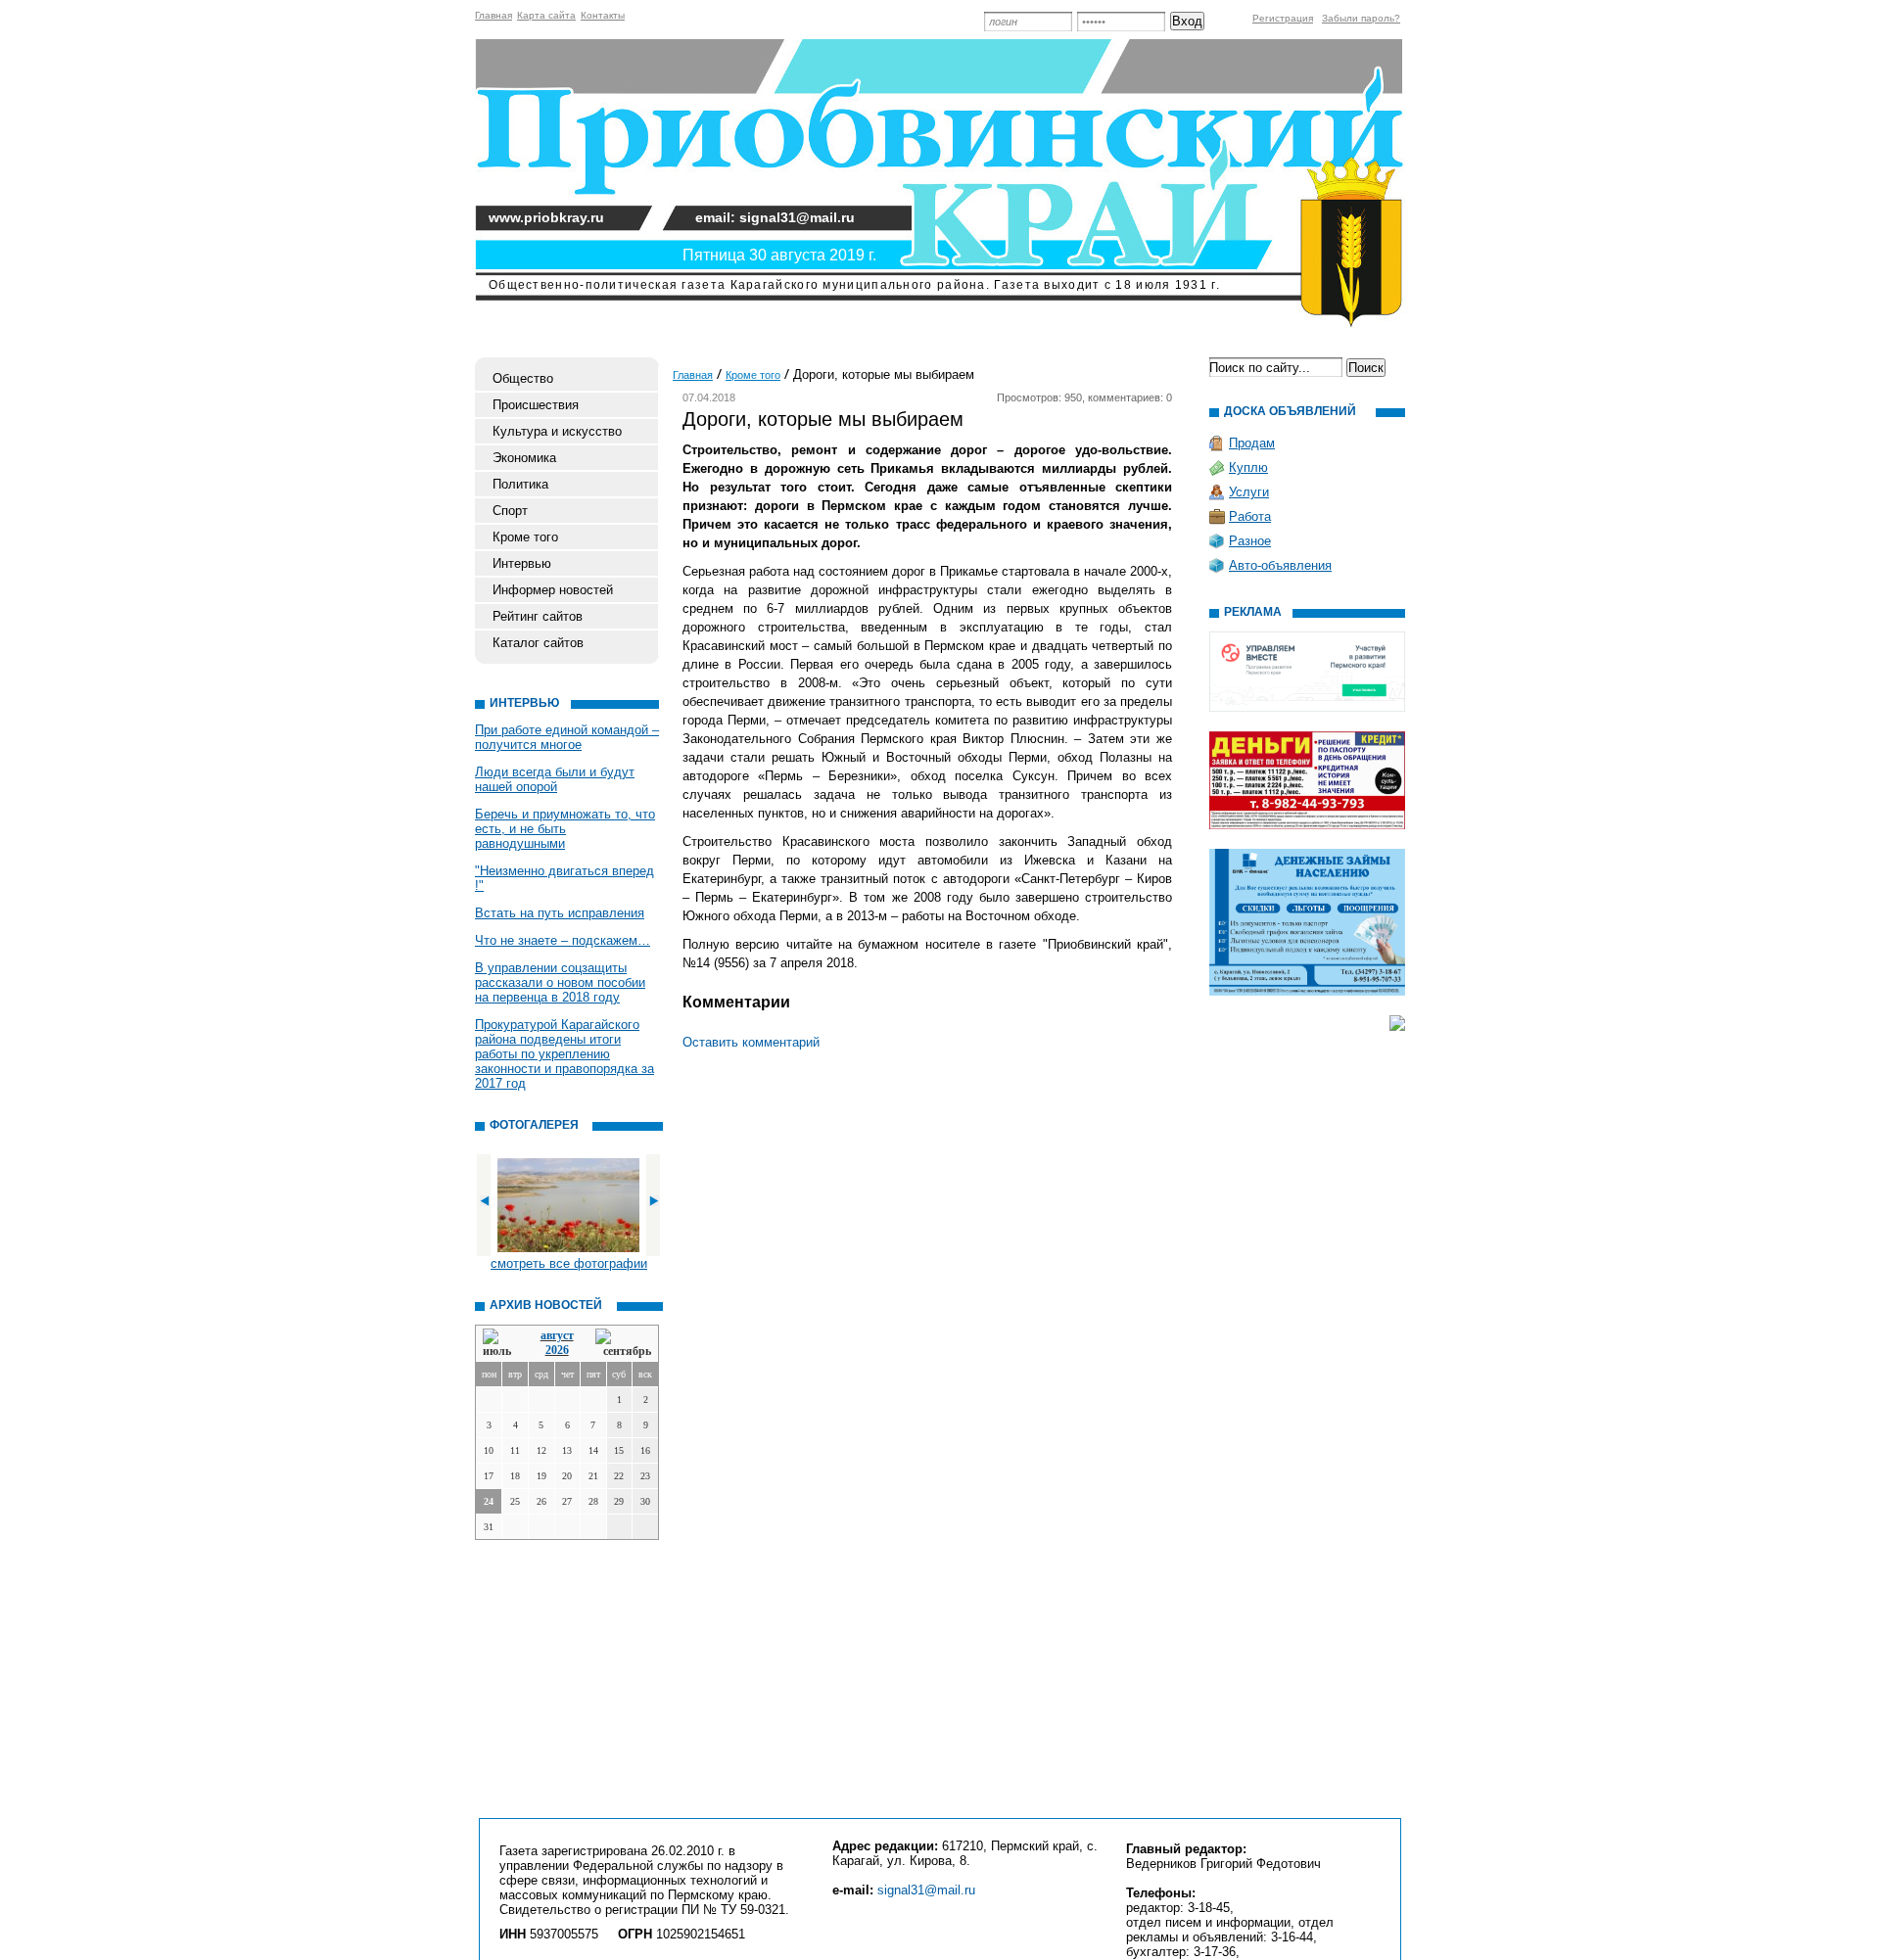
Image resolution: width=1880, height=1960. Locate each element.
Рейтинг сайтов (538, 616)
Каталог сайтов (538, 643)
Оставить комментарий (751, 1042)
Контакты (603, 15)
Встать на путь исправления (560, 913)
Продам (1252, 443)
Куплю (1248, 467)
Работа (1250, 516)
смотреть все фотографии (569, 1263)
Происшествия (536, 405)
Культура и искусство (557, 431)
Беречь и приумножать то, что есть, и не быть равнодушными (565, 829)
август (557, 1335)
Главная (493, 15)
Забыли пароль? (1361, 18)
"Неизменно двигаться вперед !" (564, 878)
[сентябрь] (623, 1344)
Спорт (510, 511)
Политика (520, 484)
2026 (557, 1350)
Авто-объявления (1280, 565)
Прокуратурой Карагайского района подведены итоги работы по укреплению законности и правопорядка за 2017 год (564, 1054)
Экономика (524, 458)
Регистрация (1283, 18)
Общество (523, 378)
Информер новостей (553, 590)
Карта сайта (546, 15)
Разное (1250, 541)
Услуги (1249, 492)
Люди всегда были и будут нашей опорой (555, 779)
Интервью (522, 563)
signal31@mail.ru (926, 1890)
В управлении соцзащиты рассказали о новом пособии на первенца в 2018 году (560, 982)
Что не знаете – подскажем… (563, 940)
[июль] (500, 1344)
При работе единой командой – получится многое (567, 737)
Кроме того (525, 537)
